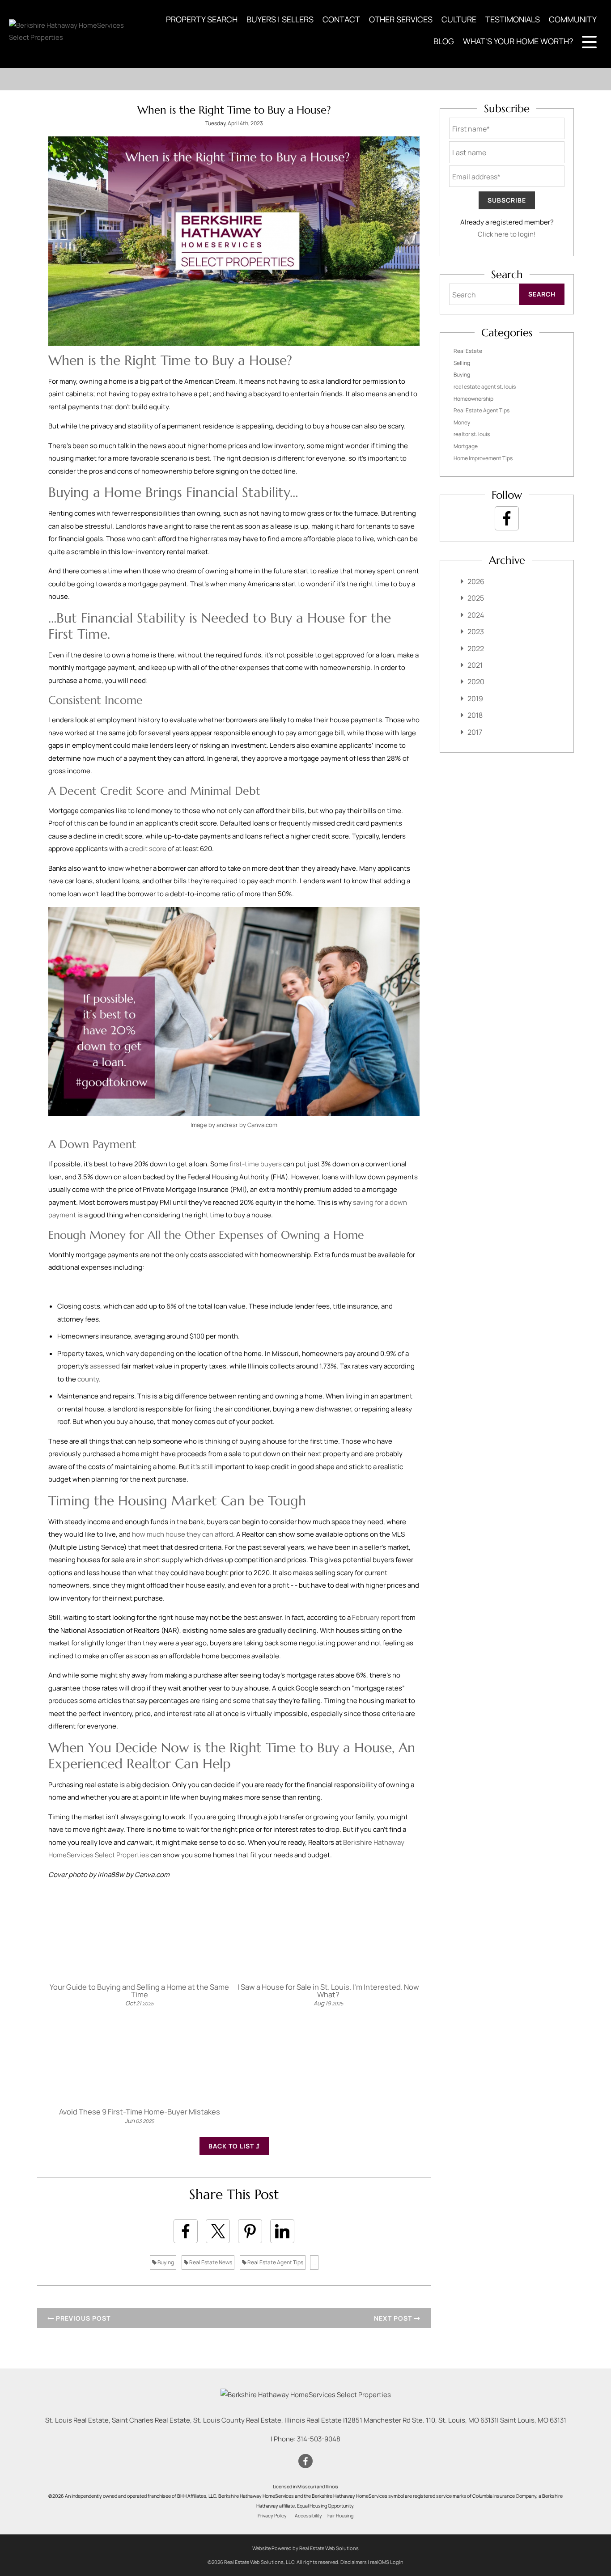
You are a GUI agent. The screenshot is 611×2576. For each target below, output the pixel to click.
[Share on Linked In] (282, 2231)
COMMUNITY (573, 19)
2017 (475, 732)
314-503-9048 (319, 2439)
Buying (165, 2262)
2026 (476, 581)
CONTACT (341, 19)
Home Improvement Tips (483, 458)
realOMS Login (387, 2562)
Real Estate (468, 351)
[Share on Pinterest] (250, 2231)
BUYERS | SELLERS (280, 19)
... (314, 2262)
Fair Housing (340, 2516)
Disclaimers (354, 2562)
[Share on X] (218, 2231)
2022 (476, 648)
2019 (475, 699)
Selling (462, 363)
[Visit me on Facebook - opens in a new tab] (507, 518)
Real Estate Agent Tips (275, 2262)
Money (462, 422)
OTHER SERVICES (401, 19)
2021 (475, 665)
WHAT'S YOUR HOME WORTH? (518, 41)
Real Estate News (210, 2262)
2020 (476, 682)
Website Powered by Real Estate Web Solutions (305, 2548)
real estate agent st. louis (485, 387)
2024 (476, 615)
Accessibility (308, 2516)
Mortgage (466, 446)
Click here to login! (507, 234)
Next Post (394, 2318)
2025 (476, 598)
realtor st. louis (472, 434)
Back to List (232, 2146)
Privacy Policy (272, 2516)
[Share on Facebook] (186, 2231)
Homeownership (473, 399)
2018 (475, 715)
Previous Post (82, 2318)
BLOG (444, 41)
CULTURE (459, 19)
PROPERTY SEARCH (202, 19)
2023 (476, 631)
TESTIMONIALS (513, 19)
